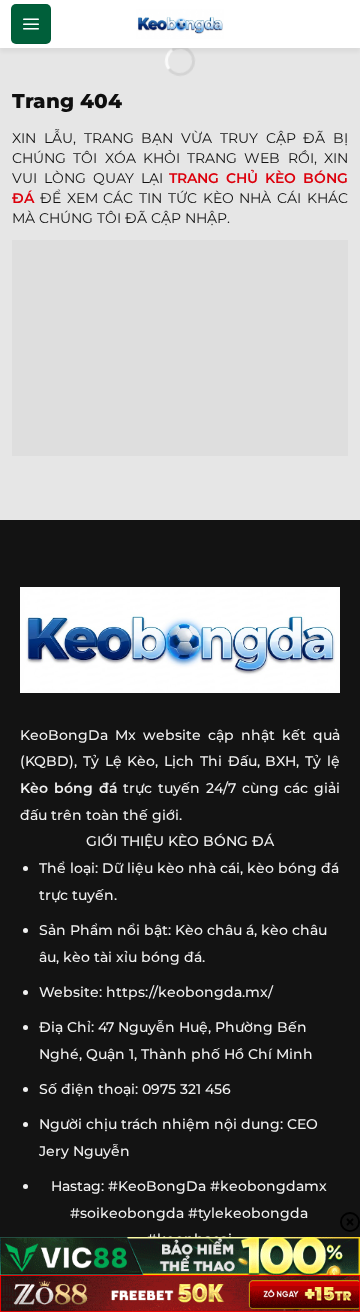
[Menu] (31, 24)
